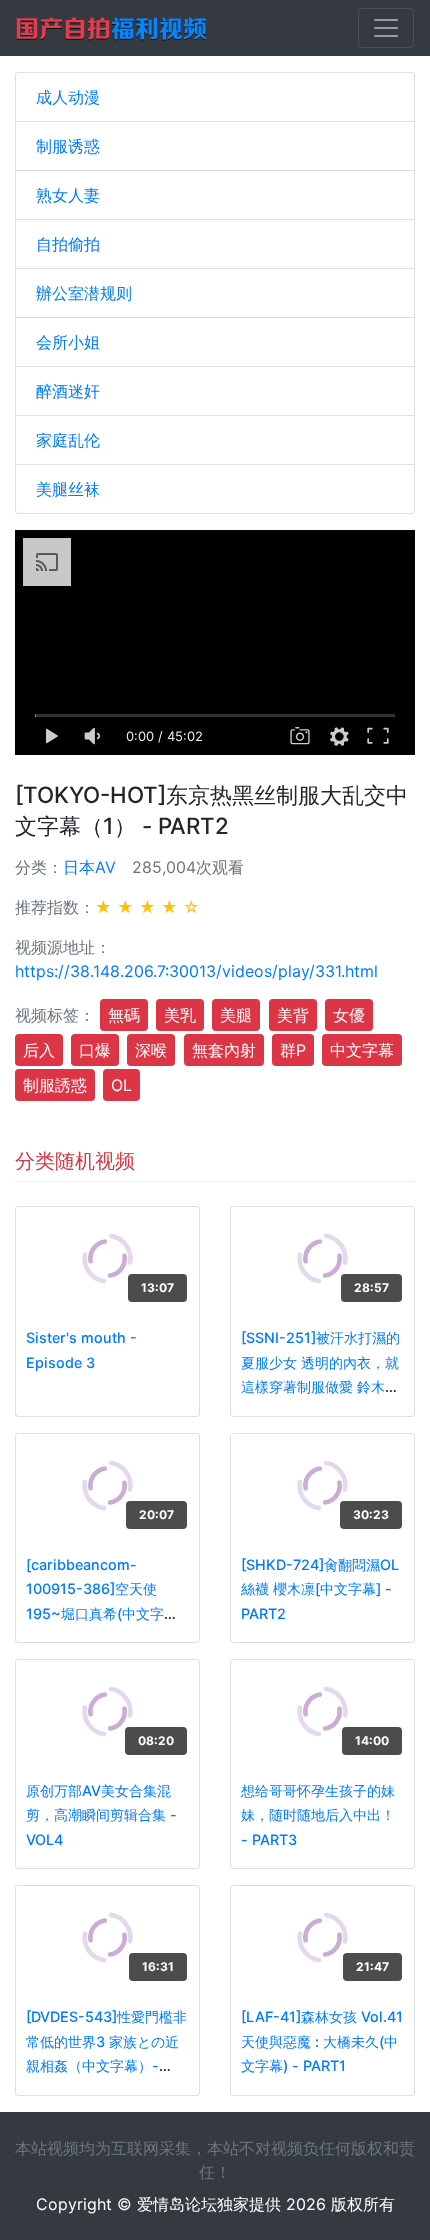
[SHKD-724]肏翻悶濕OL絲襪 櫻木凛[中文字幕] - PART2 (320, 1589)
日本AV (89, 867)
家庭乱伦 (68, 440)
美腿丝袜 (68, 489)
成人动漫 (68, 97)
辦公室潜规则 (84, 293)
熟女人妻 (68, 195)
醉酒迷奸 (68, 391)
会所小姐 (68, 342)
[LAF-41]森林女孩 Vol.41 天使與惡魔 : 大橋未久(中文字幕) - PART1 (322, 2041)
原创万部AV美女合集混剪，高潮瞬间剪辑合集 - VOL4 (101, 1815)
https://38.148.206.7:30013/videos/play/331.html (196, 971)
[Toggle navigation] (386, 28)
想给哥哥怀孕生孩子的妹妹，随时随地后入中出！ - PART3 (318, 1815)
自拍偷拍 (68, 244)
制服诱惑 (68, 146)
